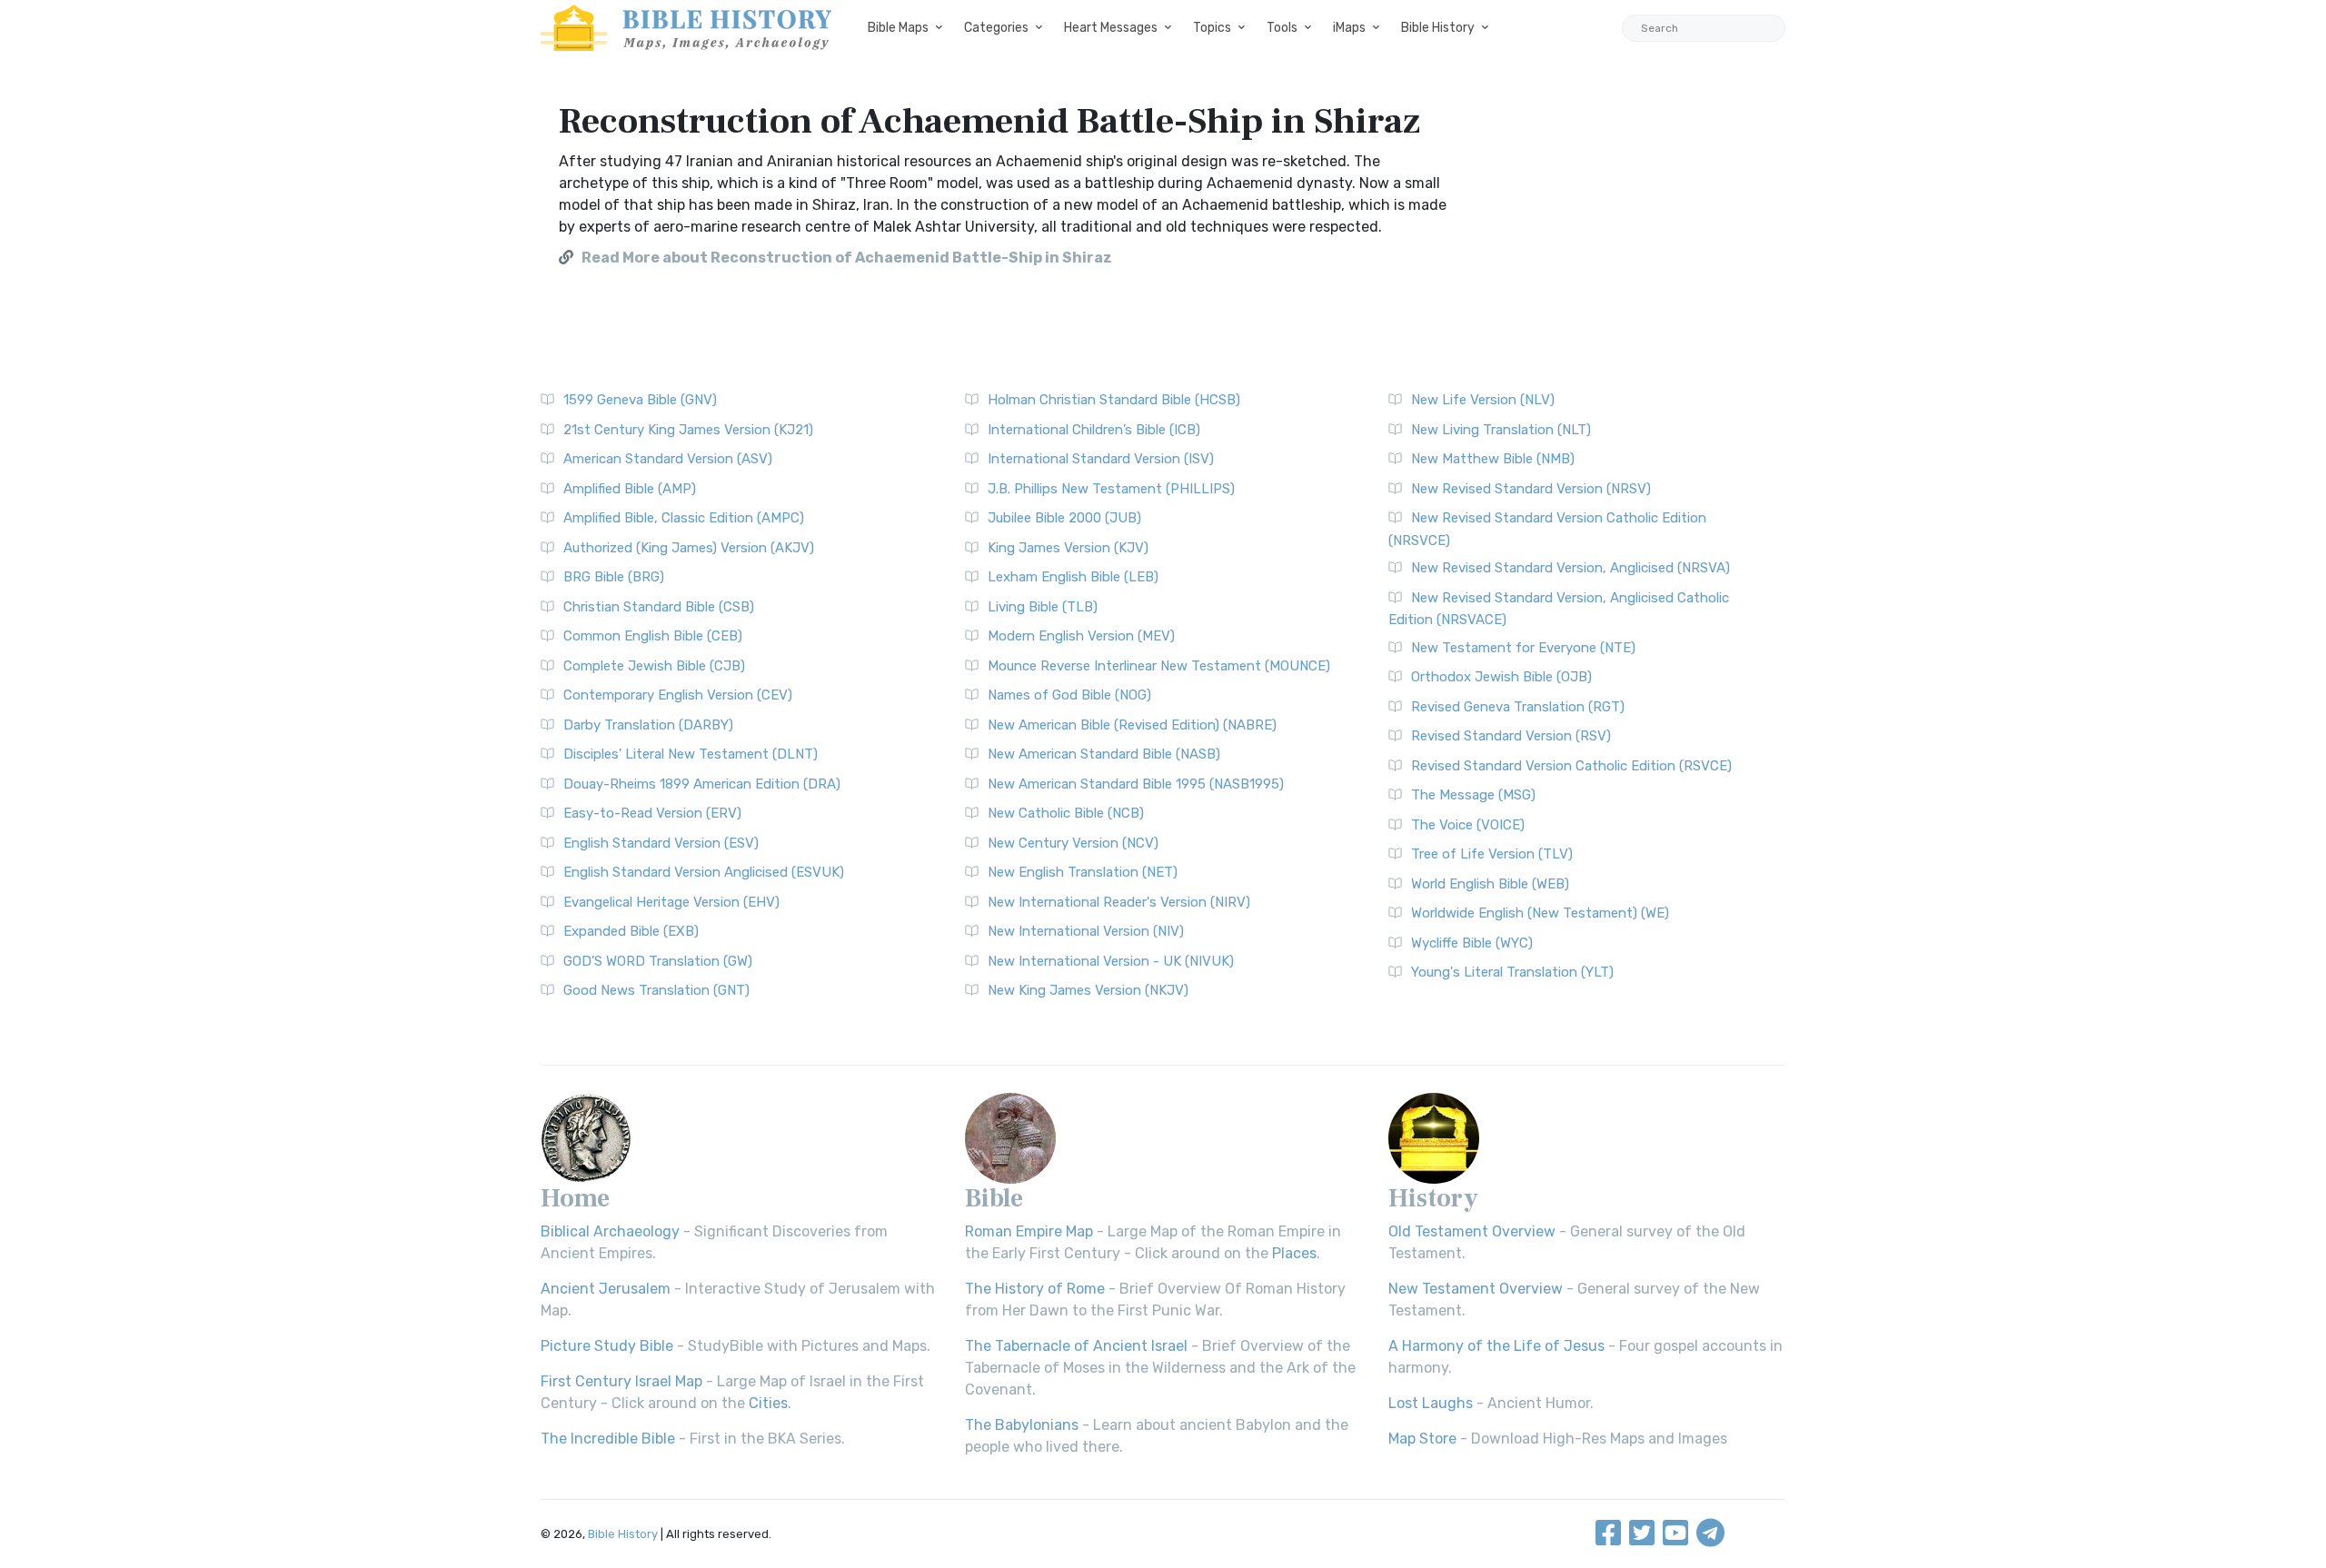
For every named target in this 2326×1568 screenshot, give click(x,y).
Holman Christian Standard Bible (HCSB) (1114, 400)
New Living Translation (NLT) (1501, 430)
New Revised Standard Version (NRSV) (1531, 489)
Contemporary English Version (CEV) (678, 695)
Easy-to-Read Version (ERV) (652, 813)
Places (1294, 1253)
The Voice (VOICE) (1468, 825)
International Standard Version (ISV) (1101, 459)
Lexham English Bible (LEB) (1073, 577)
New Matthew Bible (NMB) (1493, 459)
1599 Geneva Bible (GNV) (640, 400)
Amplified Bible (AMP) (630, 489)
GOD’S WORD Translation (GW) (658, 961)
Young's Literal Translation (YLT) (1512, 972)
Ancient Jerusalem (606, 1289)
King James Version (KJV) (1068, 548)
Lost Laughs (1431, 1403)
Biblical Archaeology (610, 1231)
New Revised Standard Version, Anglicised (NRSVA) (1571, 568)
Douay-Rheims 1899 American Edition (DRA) (702, 784)
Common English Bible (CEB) (653, 636)
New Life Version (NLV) (1483, 400)
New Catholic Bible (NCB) (1066, 813)
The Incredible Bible (608, 1439)
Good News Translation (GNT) (656, 990)
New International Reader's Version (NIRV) (1119, 902)
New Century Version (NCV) (1073, 843)
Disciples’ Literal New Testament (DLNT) (691, 754)
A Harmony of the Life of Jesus (1496, 1346)
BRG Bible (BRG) (614, 577)
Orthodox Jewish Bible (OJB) (1501, 677)
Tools (1282, 28)
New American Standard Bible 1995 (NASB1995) (1136, 784)
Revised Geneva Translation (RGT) (1518, 707)
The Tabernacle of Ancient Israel (1076, 1346)
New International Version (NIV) (1086, 931)
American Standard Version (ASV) (668, 459)
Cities (768, 1403)
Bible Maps (898, 28)
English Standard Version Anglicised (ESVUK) (704, 872)
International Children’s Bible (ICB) (1094, 430)
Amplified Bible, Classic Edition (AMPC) (684, 518)
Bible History (1438, 28)
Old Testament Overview (1472, 1231)
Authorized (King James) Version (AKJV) (689, 548)
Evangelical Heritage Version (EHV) (671, 902)
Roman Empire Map (1029, 1231)
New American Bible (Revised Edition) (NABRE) (1132, 725)
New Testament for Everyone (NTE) (1523, 648)
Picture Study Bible (607, 1346)
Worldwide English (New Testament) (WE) (1540, 913)
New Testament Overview (1476, 1289)
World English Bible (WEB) (1490, 884)
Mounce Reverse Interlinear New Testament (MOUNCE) (1159, 666)
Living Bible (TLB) (1043, 607)
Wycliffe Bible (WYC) (1472, 943)
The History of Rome (1035, 1289)
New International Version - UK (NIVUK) (1111, 961)
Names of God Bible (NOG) (1069, 695)
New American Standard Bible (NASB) (1104, 754)
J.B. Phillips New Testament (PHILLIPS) (1111, 489)
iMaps (1349, 28)
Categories (996, 28)
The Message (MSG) (1473, 795)
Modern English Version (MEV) (1081, 636)
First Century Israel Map (621, 1381)
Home (575, 1198)
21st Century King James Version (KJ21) (688, 430)
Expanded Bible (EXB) (631, 931)
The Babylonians (1022, 1425)
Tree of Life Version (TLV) (1492, 854)
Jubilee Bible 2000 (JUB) (1064, 518)
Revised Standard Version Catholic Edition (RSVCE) (1571, 766)
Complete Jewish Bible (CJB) (654, 666)
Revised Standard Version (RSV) (1511, 736)
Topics (1212, 28)
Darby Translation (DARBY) (648, 725)
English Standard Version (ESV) (661, 843)
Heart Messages (1111, 28)
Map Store (1422, 1439)
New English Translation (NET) (1083, 872)
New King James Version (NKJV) (1088, 990)
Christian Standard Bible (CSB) (659, 607)
